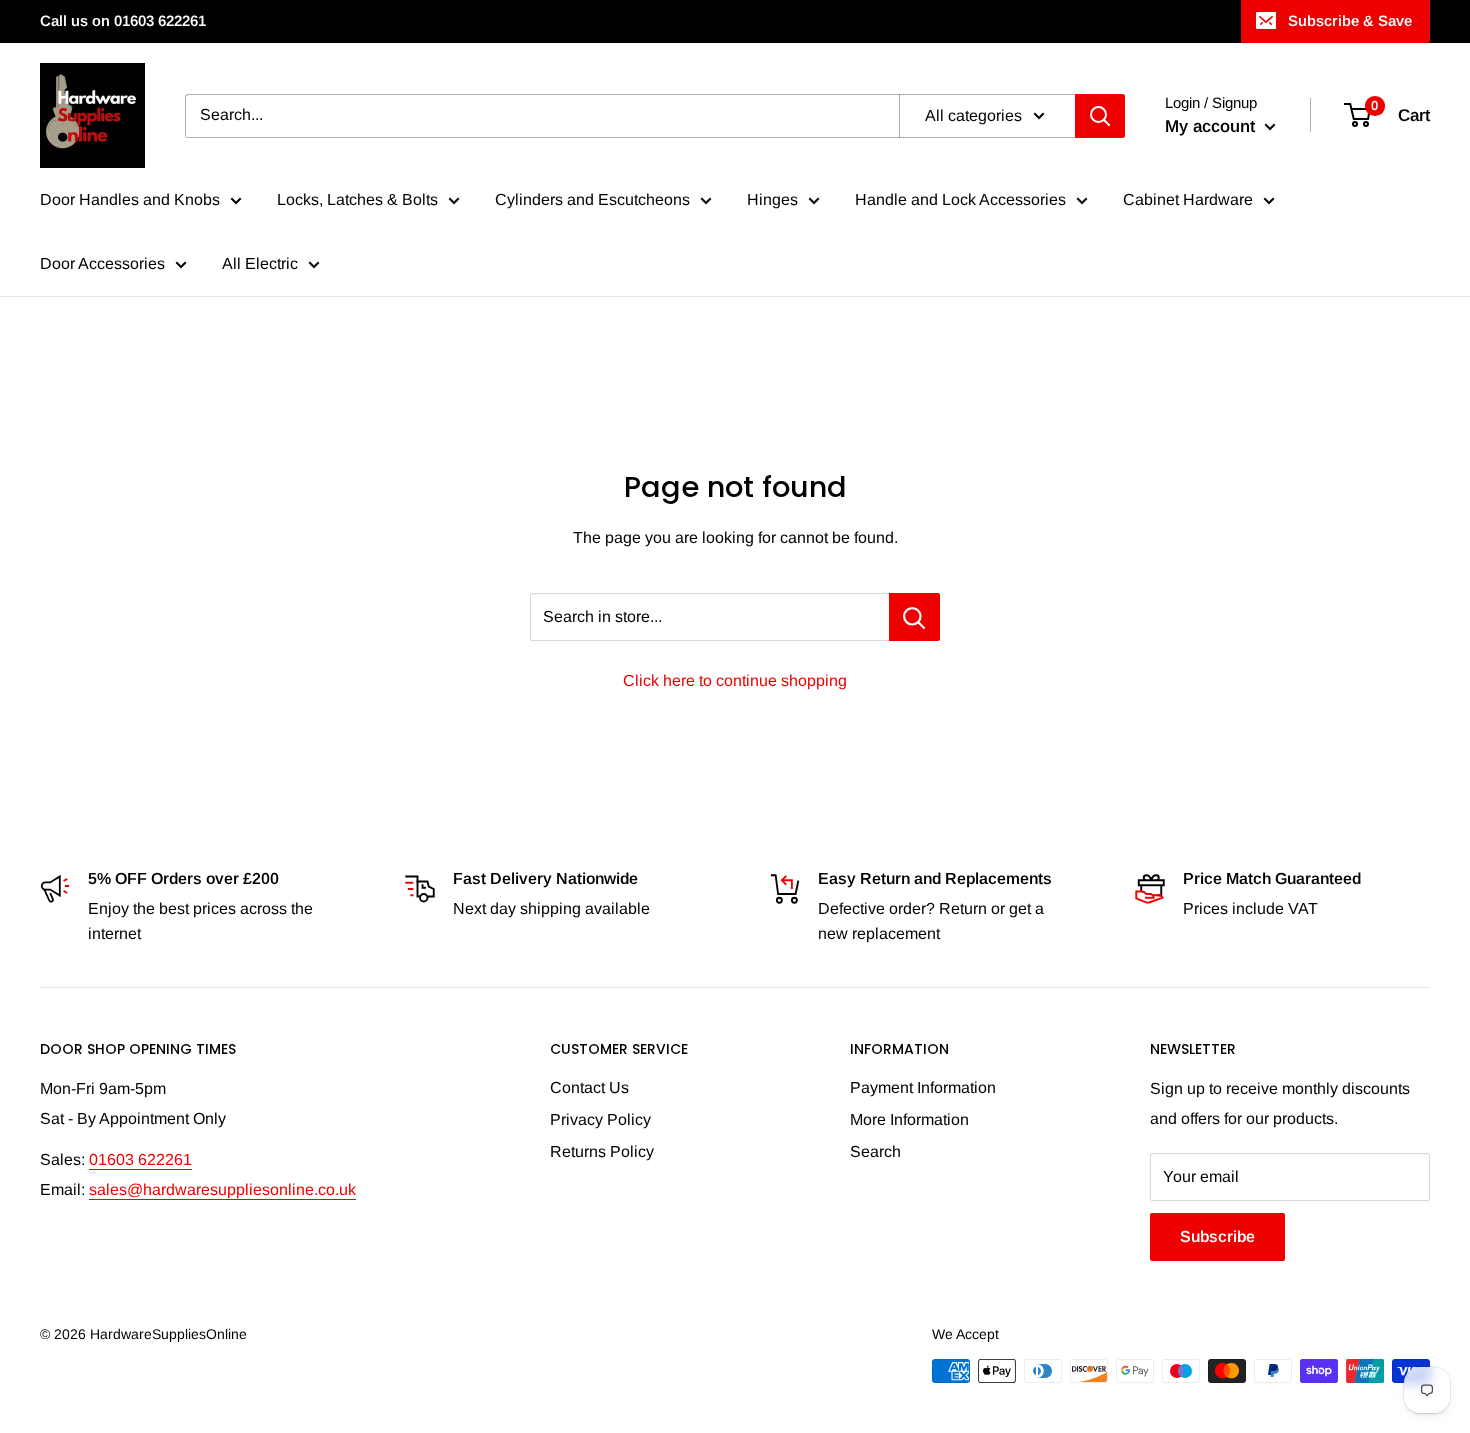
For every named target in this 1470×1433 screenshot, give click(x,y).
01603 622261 (140, 1159)
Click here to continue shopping (735, 680)
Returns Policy (602, 1151)
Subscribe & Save (1350, 20)
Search (875, 1151)
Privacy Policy (600, 1119)
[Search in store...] (914, 617)
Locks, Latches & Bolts (357, 199)
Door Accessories (102, 263)
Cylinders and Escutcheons (592, 199)
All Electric (260, 263)
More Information (909, 1119)
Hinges (772, 199)
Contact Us (589, 1087)
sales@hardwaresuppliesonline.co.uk (222, 1189)
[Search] (1100, 116)
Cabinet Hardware (1188, 199)
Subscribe (1217, 1236)
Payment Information (923, 1087)
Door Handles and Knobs (130, 199)
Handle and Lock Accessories (960, 199)
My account (1212, 126)
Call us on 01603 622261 (123, 20)
